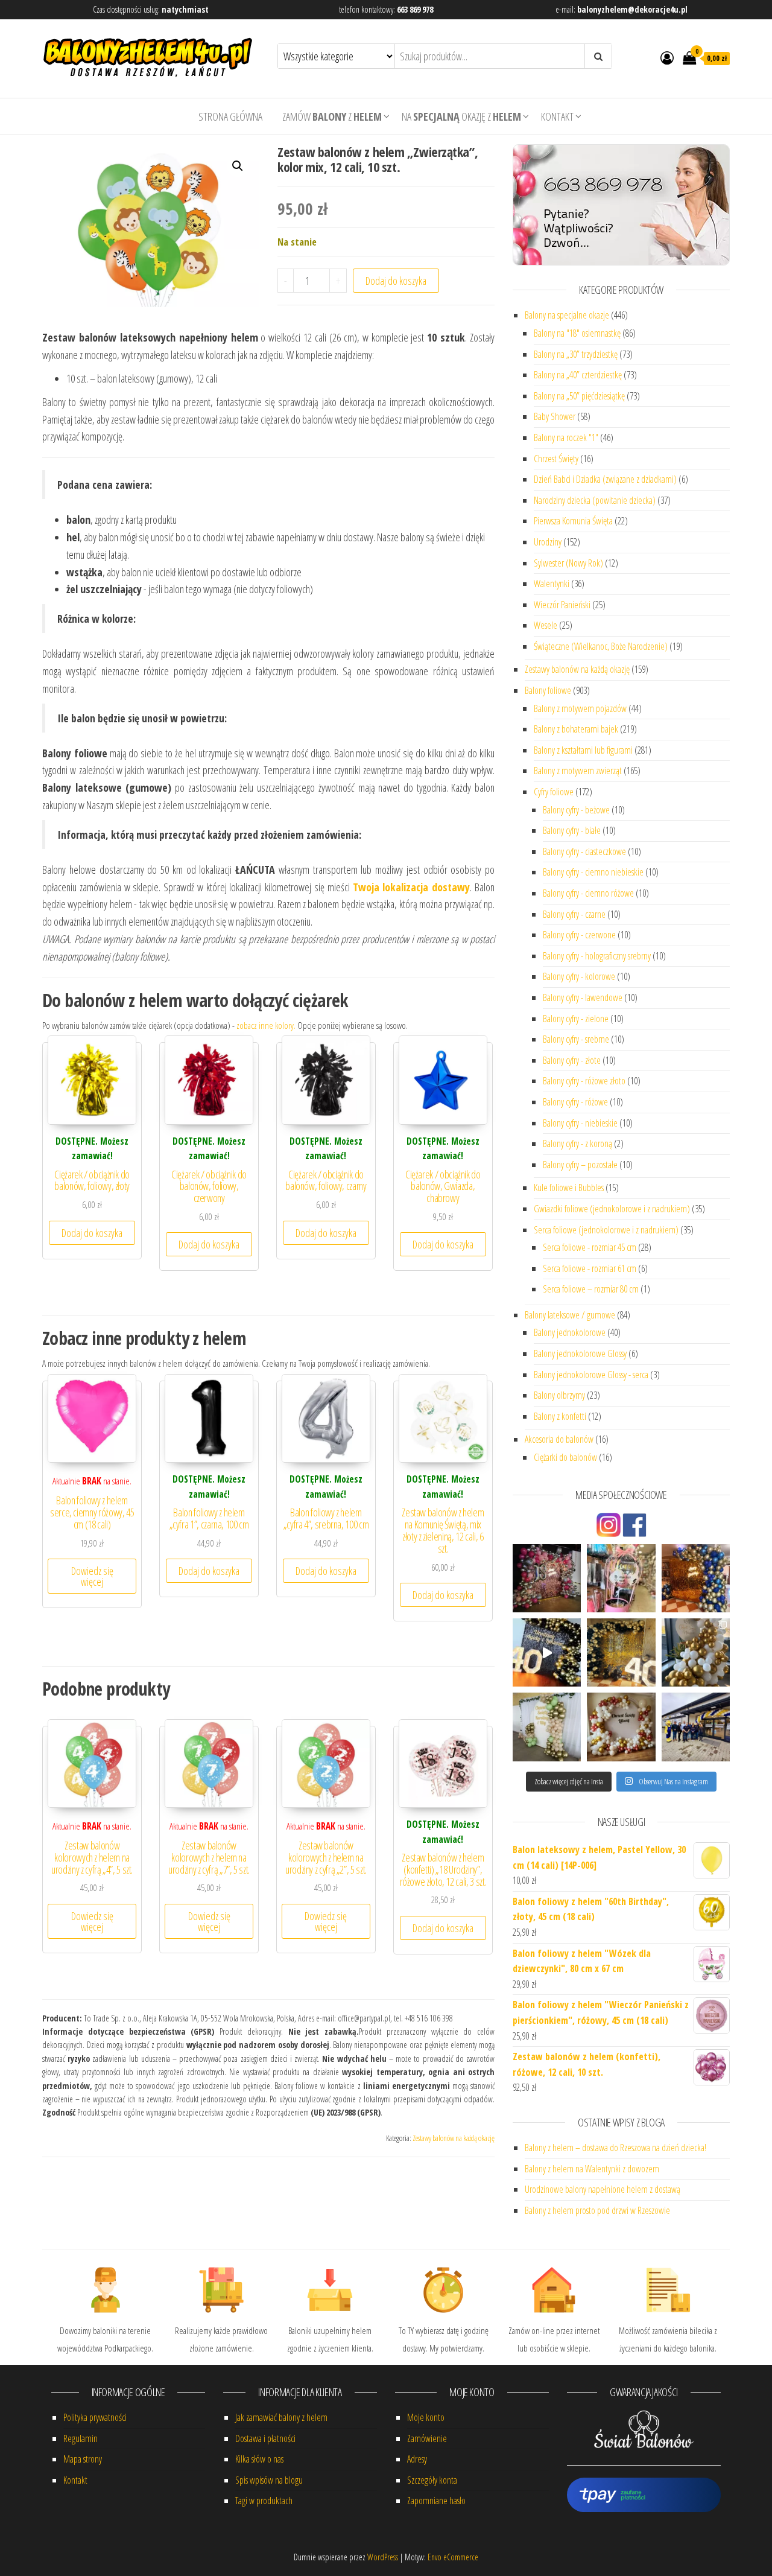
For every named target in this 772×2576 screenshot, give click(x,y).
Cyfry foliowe (554, 792)
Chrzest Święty (556, 459)
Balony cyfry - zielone (576, 1019)
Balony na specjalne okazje (567, 315)
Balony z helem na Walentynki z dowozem (592, 2169)
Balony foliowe (548, 690)
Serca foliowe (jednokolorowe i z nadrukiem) (606, 1230)
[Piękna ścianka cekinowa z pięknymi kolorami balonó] (696, 1578)
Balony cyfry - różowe (575, 1102)
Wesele (546, 625)
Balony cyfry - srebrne (576, 1039)
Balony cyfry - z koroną (577, 1143)
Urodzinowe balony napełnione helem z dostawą (603, 2189)
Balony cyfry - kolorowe (579, 976)
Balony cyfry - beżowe (576, 810)
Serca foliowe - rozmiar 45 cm (590, 1247)
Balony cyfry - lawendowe (583, 997)
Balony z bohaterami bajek (576, 729)
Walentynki (552, 584)
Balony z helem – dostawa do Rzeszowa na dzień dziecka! (615, 2148)
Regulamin (81, 2438)
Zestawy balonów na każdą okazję (454, 2138)
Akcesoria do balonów (559, 1439)
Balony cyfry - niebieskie (580, 1123)
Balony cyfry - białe (572, 830)
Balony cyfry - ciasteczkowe (584, 851)
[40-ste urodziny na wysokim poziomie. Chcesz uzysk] (621, 1652)
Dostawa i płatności (265, 2438)
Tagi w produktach (264, 2501)
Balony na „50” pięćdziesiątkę (579, 396)
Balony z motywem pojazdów (580, 708)
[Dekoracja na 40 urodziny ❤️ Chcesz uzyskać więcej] (547, 1652)
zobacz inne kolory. (266, 1025)
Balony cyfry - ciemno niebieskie (593, 872)
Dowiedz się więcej (92, 1576)
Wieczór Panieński (562, 605)
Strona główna (230, 116)
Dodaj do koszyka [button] (92, 1233)
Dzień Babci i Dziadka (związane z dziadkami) (605, 479)
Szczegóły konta (432, 2480)
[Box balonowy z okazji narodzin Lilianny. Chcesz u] (621, 1578)
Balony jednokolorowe (570, 1332)
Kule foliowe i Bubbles (569, 1188)
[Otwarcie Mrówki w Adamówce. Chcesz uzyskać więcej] (696, 1727)
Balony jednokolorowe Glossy (580, 1353)
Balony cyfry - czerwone (579, 935)
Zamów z (332, 116)
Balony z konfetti (560, 1416)
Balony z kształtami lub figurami (583, 750)
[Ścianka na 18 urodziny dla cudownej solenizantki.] (547, 1578)
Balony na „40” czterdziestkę (578, 375)
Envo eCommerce (453, 2557)
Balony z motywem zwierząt (578, 771)
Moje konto (426, 2417)
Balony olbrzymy (559, 1395)
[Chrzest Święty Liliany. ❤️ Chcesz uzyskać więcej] (621, 1727)
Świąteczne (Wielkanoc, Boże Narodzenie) (601, 646)
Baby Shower (555, 416)
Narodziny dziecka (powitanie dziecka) (595, 500)
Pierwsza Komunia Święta (573, 521)
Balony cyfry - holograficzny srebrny (597, 956)
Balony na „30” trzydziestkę (576, 354)
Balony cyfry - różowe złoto (584, 1081)
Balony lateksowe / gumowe (570, 1315)
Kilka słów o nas (259, 2459)
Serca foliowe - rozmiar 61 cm (590, 1268)
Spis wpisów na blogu (269, 2480)
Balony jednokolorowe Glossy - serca (591, 1375)
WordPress (383, 2557)
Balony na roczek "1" (566, 437)
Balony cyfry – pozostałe (580, 1165)
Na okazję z (461, 116)
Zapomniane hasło (436, 2501)
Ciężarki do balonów (565, 1457)
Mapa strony (83, 2459)
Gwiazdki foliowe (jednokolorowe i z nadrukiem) (612, 1209)
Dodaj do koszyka (396, 281)
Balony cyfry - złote (572, 1060)
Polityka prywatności (95, 2417)
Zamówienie (427, 2438)
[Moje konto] (667, 57)
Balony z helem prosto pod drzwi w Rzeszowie (597, 2210)
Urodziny (548, 542)
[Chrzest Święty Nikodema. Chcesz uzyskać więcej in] (696, 1652)
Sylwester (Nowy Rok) (568, 563)
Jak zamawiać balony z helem (281, 2417)
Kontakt (557, 116)
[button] (238, 166)
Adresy (417, 2459)
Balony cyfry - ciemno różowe (588, 893)
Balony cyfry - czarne (574, 914)
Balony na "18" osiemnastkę (577, 333)
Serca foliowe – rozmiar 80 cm (591, 1289)
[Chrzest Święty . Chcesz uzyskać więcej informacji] (547, 1727)
